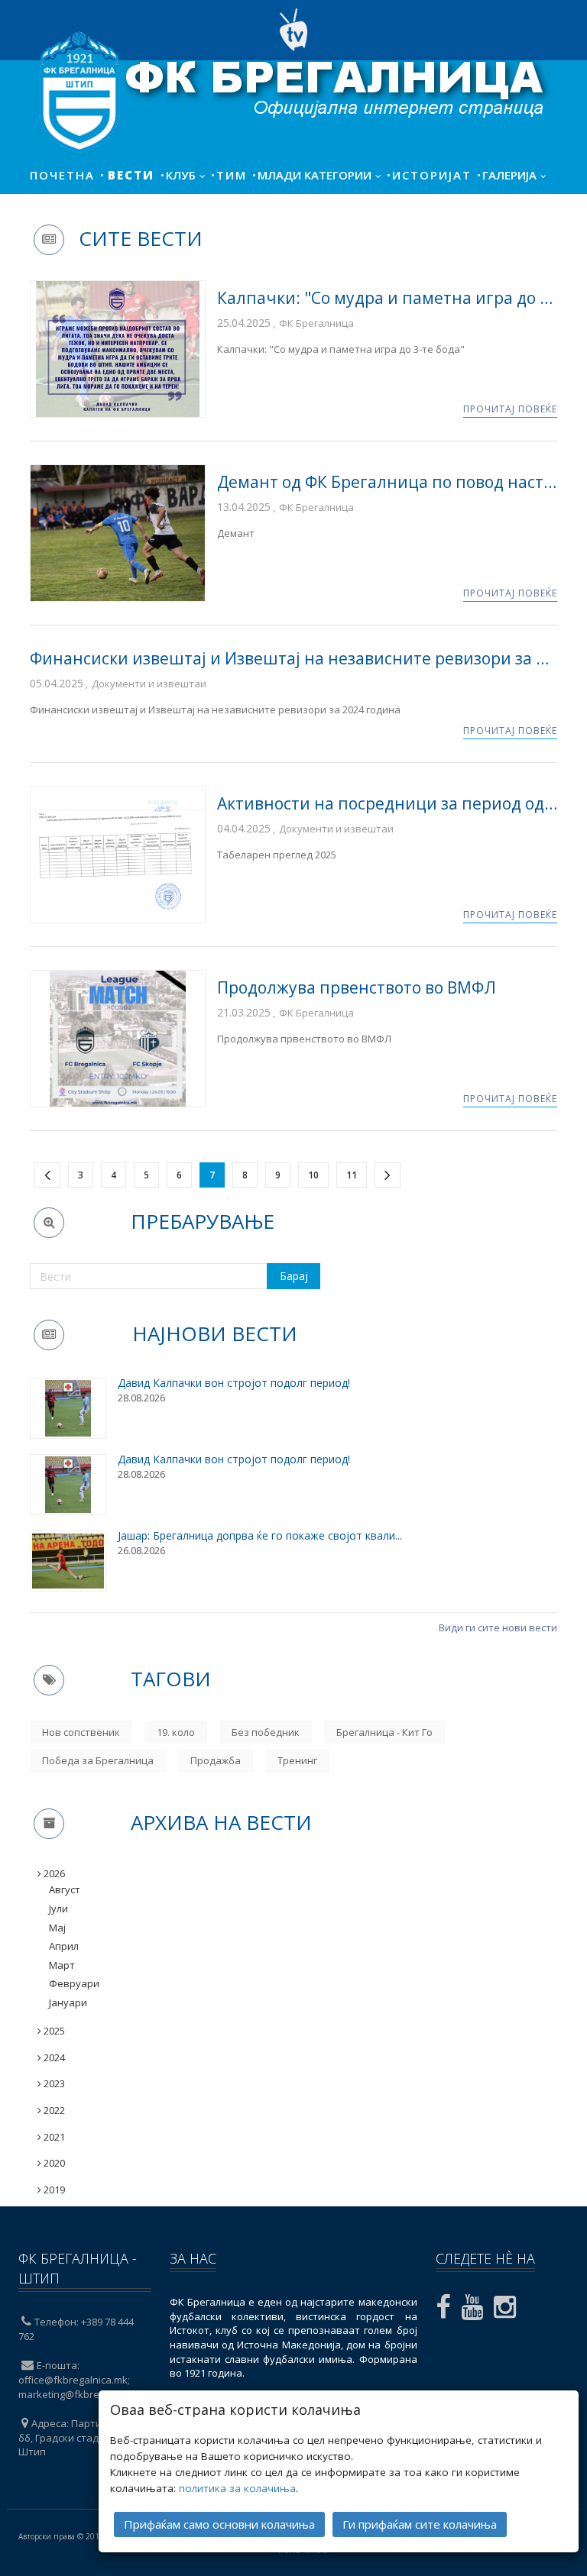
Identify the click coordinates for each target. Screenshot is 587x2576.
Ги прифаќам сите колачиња (420, 2524)
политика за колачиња (237, 2488)
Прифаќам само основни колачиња (219, 2524)
